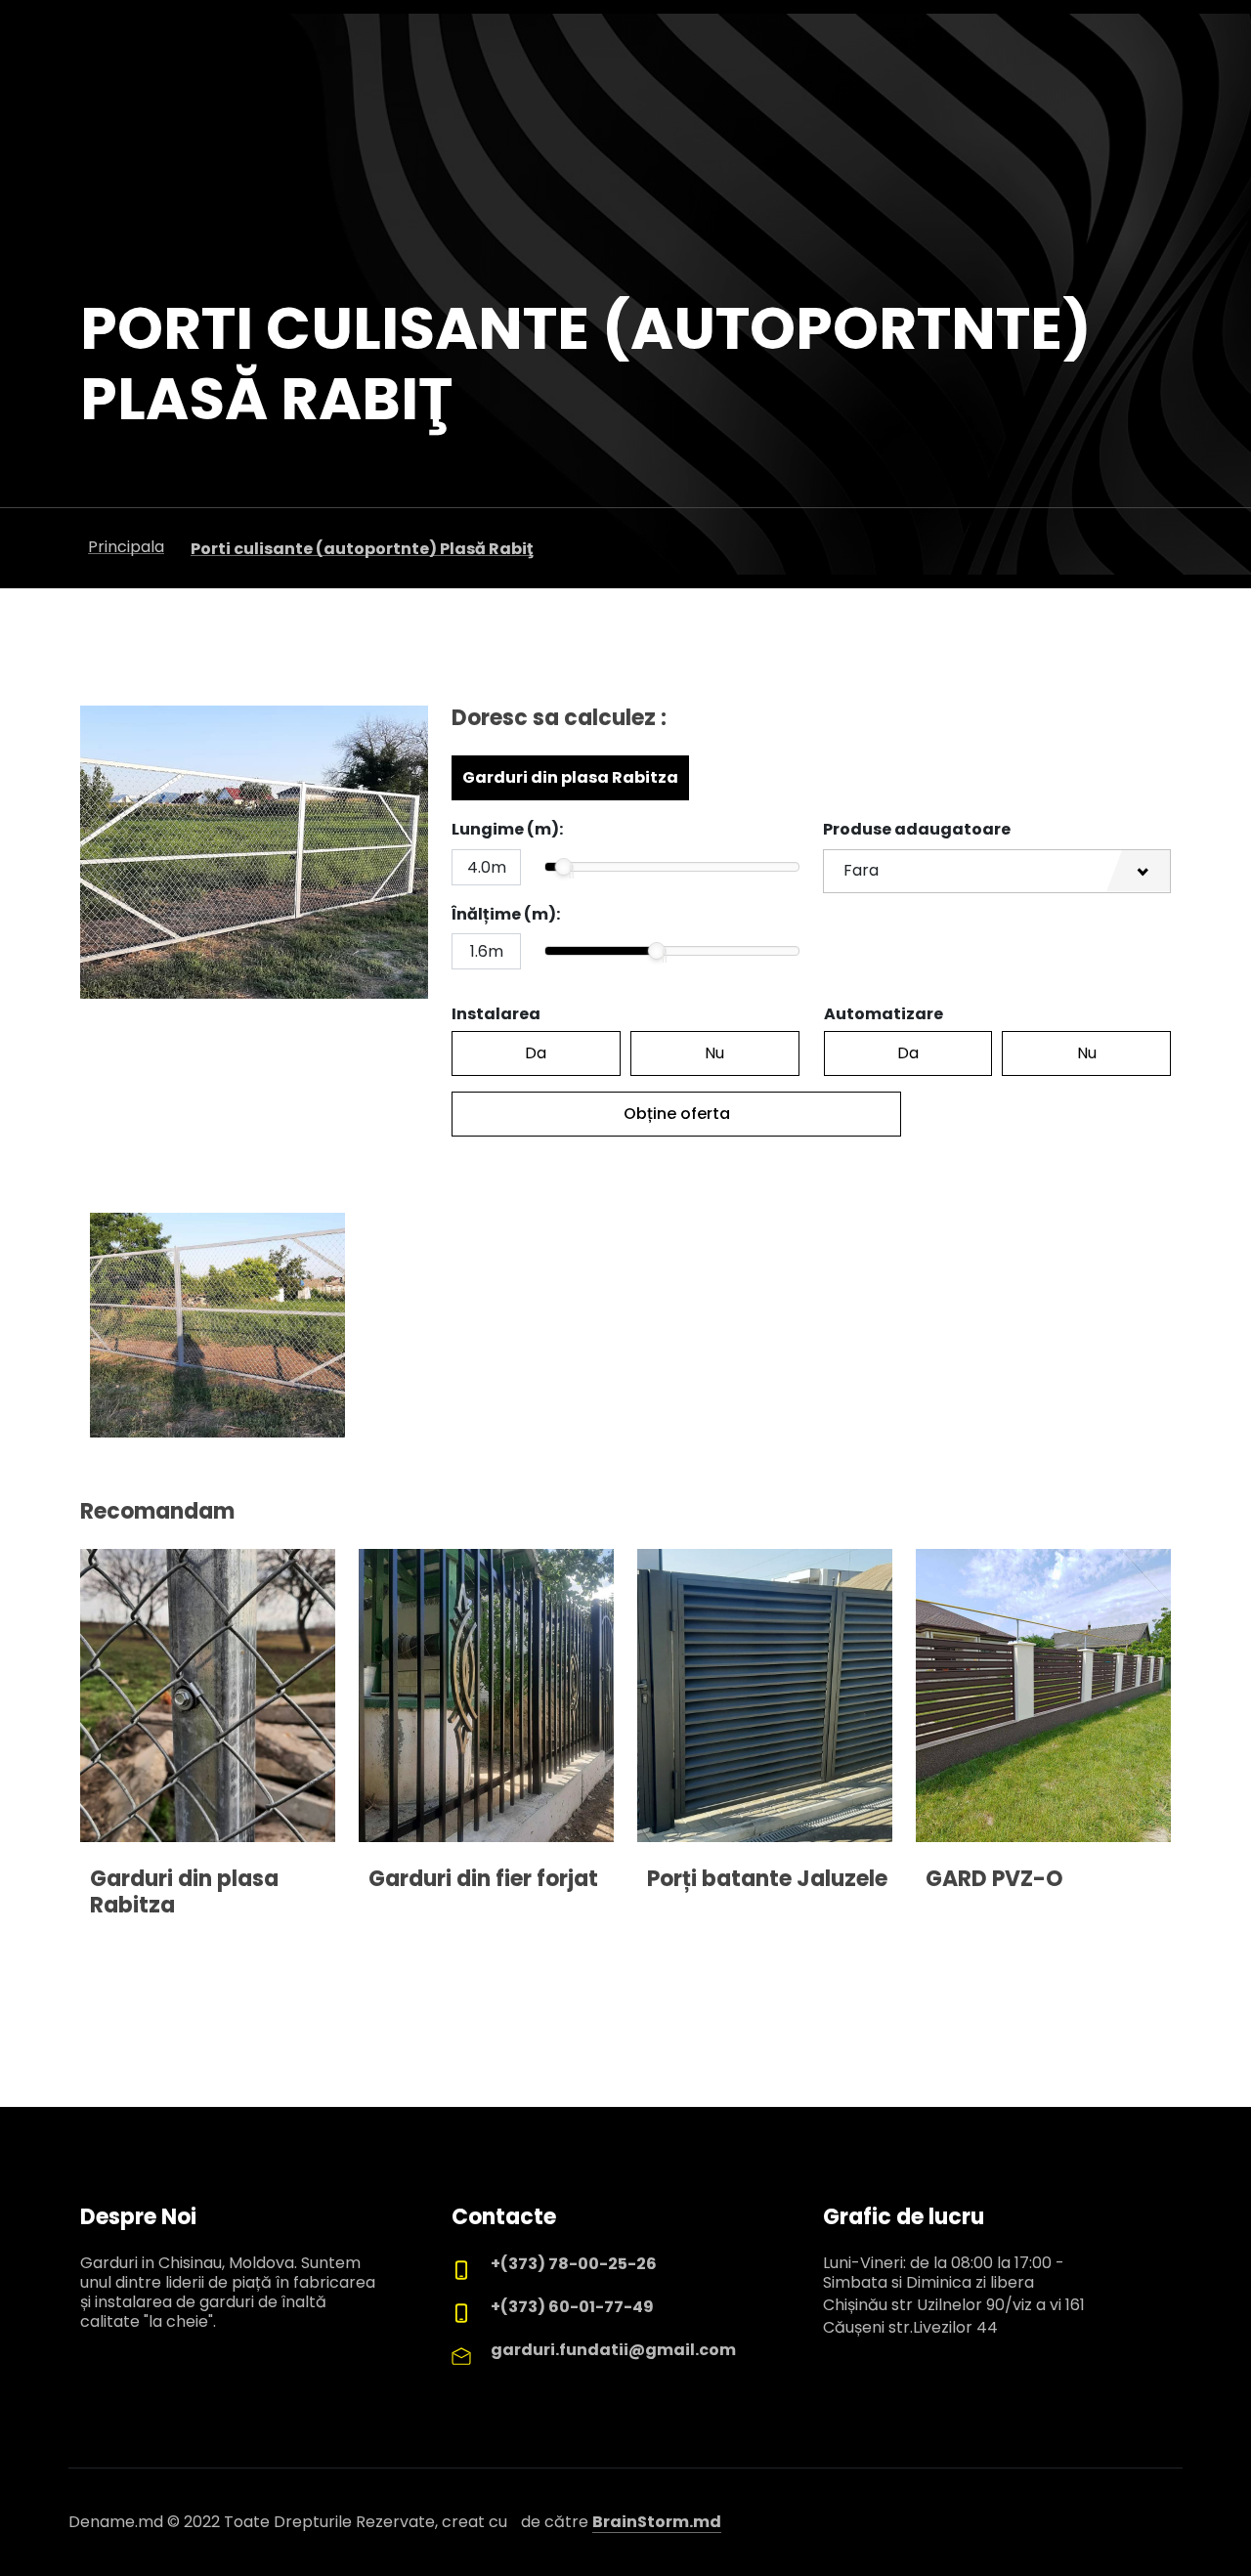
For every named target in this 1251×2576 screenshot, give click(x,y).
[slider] (564, 867)
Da (536, 1053)
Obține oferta (677, 1114)
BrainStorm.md (657, 2522)
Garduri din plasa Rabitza (570, 777)
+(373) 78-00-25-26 (574, 2264)
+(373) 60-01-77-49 (572, 2307)
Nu (714, 1053)
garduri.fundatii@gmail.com (613, 2350)
